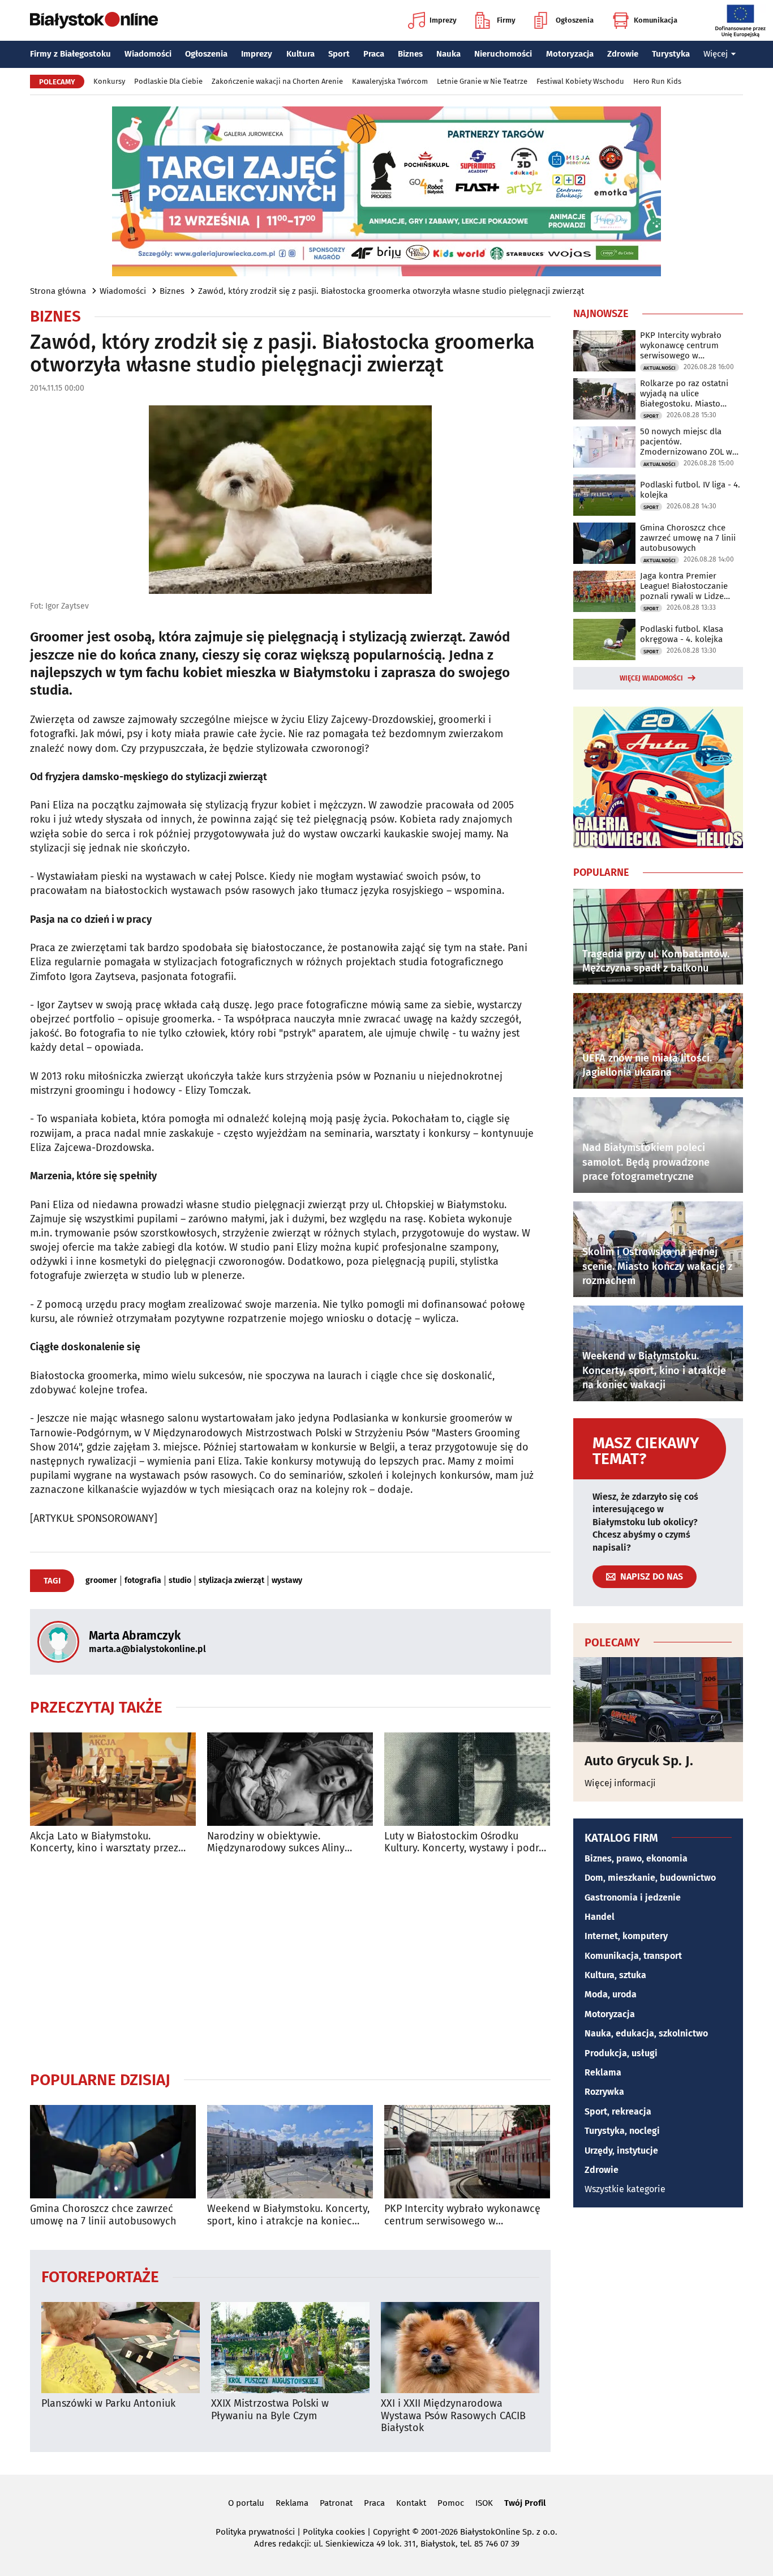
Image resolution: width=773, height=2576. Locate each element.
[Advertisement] (290, 1962)
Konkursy (109, 81)
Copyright (391, 2532)
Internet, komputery (626, 1936)
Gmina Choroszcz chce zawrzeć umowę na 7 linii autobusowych (103, 2215)
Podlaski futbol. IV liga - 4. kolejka (690, 490)
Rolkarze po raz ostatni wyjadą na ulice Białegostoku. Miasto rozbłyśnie (684, 393)
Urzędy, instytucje (621, 2151)
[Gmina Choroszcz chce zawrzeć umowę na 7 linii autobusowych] (113, 2152)
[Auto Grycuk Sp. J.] (658, 1700)
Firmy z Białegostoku (70, 54)
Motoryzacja (570, 54)
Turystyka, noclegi (622, 2131)
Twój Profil (525, 2503)
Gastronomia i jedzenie (633, 1897)
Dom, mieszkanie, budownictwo (650, 1878)
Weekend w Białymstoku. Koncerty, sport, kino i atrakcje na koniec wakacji (288, 2215)
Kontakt (411, 2503)
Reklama (603, 2072)
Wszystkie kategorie (625, 2189)
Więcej (716, 54)
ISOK (484, 2503)
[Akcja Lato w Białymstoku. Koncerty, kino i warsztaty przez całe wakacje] (113, 1779)
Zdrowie (623, 54)
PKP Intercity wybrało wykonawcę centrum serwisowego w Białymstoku (462, 2215)
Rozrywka (604, 2092)
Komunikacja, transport (633, 1956)
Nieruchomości (503, 54)
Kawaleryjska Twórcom (390, 81)
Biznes (410, 54)
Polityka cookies (334, 2532)
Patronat (336, 2503)
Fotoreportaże (100, 2276)
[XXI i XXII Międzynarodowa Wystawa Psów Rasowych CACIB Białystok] (460, 2348)
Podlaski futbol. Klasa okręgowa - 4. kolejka (682, 634)
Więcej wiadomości (651, 678)
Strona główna (58, 291)
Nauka (448, 54)
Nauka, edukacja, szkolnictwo (646, 2033)
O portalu (246, 2503)
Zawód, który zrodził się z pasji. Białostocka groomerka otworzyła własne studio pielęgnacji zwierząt (391, 291)
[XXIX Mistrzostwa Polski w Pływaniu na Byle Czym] (290, 2348)
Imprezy (443, 20)
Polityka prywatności (255, 2532)
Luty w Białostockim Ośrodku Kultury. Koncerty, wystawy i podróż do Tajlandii (467, 1843)
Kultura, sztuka (615, 1975)
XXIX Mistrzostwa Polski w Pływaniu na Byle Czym (270, 2410)
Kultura (300, 54)
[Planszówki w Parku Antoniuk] (121, 2348)
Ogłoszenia (575, 20)
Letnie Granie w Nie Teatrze (482, 81)
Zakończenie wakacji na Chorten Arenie (277, 81)
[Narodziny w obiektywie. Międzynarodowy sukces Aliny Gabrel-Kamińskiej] (290, 1779)
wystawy (287, 1581)
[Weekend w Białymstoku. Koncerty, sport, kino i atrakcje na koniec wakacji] (290, 2152)
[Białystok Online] (94, 20)
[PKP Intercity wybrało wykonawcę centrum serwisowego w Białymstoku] (467, 2152)
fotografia (143, 1581)
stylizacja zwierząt (231, 1581)
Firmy (506, 20)
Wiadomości (148, 54)
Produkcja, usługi (621, 2053)
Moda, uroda (611, 1994)
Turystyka (671, 54)
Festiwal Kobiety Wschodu (580, 81)
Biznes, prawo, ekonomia (636, 1858)
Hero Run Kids (657, 81)
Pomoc (451, 2503)
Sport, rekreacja (618, 2111)
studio (180, 1581)
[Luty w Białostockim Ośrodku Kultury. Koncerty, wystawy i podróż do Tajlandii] (467, 1779)
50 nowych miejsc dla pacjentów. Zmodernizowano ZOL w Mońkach (686, 442)
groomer (101, 1581)
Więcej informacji (620, 1783)
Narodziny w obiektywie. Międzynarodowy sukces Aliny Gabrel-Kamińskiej (276, 1843)
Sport (339, 54)
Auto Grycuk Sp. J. (639, 1761)
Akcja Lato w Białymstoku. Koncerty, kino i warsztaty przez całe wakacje (104, 1843)
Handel (600, 1917)
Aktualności (660, 368)
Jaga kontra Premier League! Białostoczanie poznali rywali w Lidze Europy (684, 586)
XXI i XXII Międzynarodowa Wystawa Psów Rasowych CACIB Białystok (453, 2416)
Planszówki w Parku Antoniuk (108, 2404)
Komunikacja (656, 20)
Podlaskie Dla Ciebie (168, 81)
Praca (374, 54)
